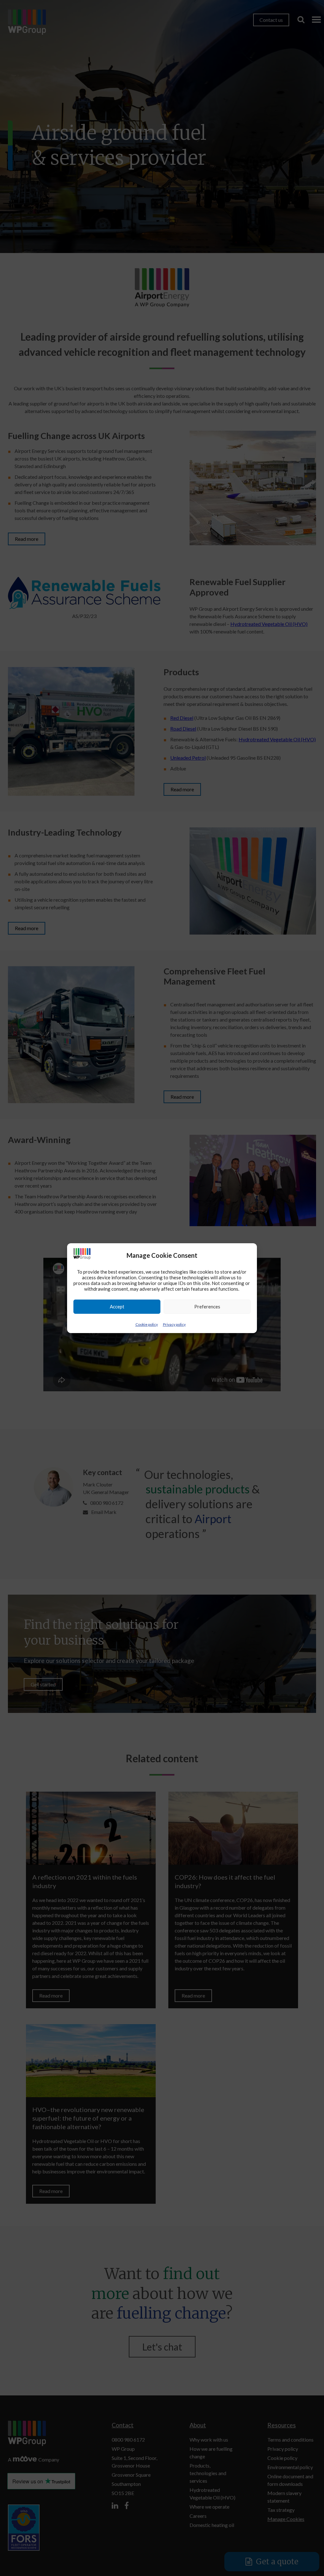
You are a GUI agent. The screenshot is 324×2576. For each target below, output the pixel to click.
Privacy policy (174, 1324)
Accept (117, 1307)
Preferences (207, 1307)
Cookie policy (147, 1324)
